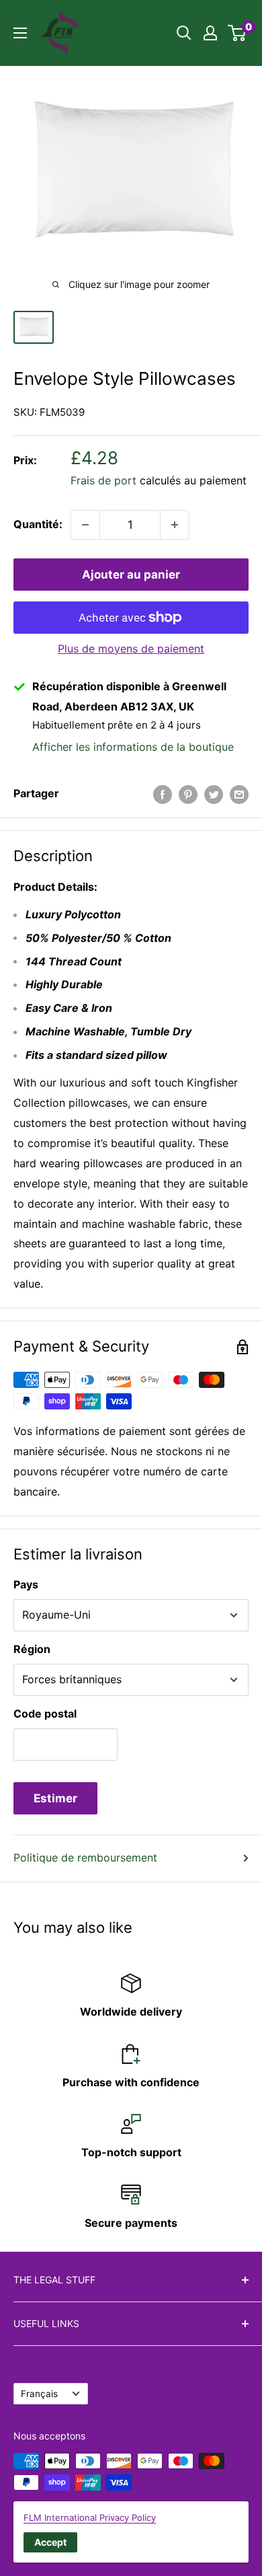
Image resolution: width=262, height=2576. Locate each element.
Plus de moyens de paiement (131, 649)
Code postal (45, 1714)
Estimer (55, 1798)
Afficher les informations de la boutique (133, 747)
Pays (26, 1584)
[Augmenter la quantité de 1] (175, 525)
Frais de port (103, 480)
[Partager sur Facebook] (163, 794)
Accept (50, 2542)
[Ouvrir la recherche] (184, 33)
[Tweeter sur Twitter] (214, 794)
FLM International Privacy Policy (90, 2517)
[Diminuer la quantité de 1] (85, 525)
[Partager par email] (239, 794)
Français (39, 2394)
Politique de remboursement (85, 1857)
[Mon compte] (210, 33)
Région (32, 1649)
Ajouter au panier (131, 575)
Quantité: (38, 524)
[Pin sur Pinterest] (188, 794)
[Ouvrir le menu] (20, 33)
